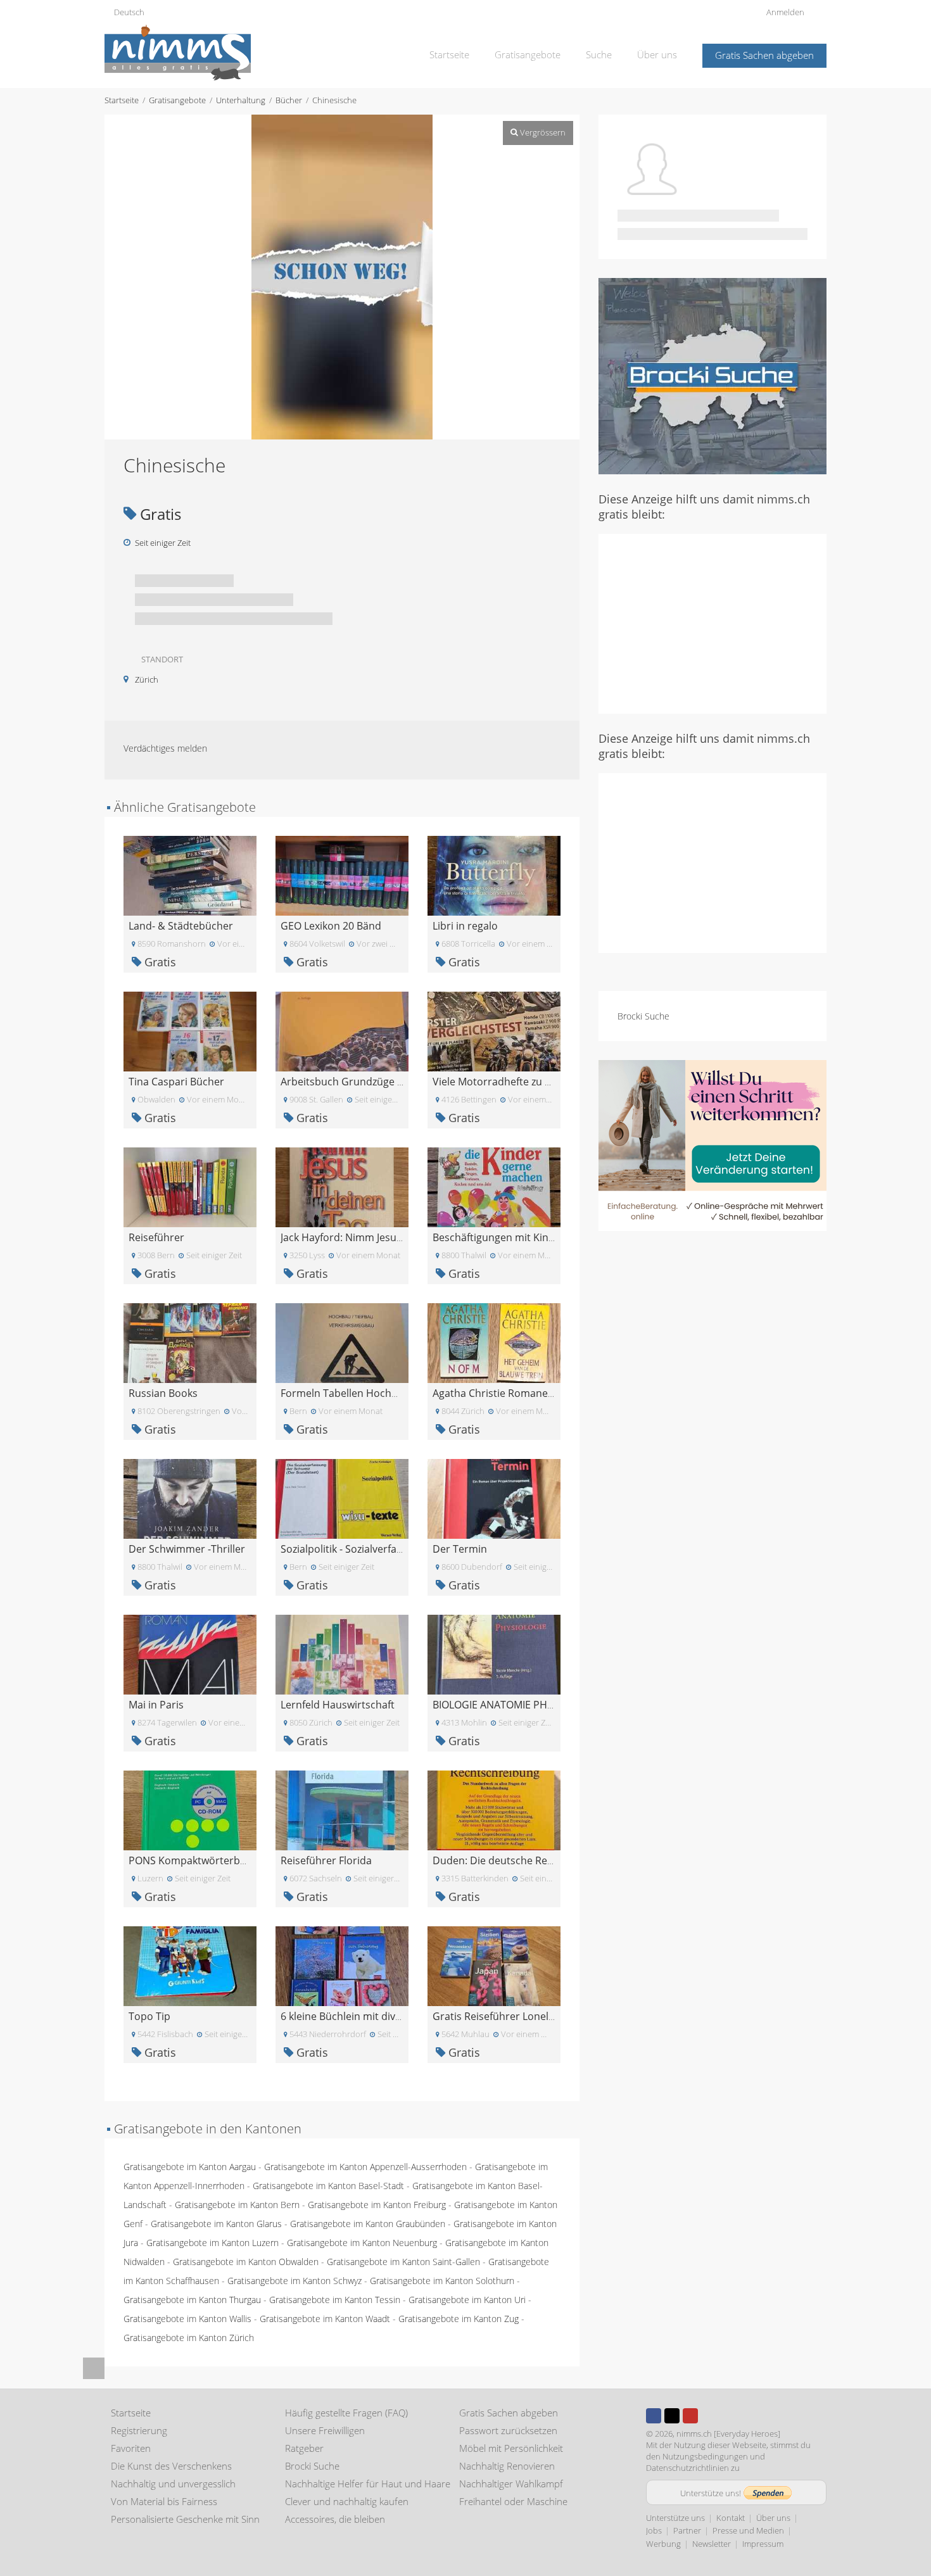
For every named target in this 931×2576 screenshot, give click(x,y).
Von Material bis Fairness (164, 2501)
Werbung (663, 2544)
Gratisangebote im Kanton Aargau (190, 2167)
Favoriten (131, 2448)
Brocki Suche (643, 1016)
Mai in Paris (156, 1705)
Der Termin (460, 1549)
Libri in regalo (465, 926)
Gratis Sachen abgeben (764, 55)
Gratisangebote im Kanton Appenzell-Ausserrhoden (365, 2167)
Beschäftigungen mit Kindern (502, 1237)
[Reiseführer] (190, 1186)
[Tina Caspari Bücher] (190, 1031)
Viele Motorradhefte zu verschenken (519, 1082)
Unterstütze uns (675, 2518)
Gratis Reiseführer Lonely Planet (510, 2016)
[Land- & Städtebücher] (190, 875)
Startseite (449, 54)
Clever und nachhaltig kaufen (347, 2501)
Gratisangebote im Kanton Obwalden (246, 2262)
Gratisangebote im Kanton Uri (467, 2300)
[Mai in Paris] (190, 1654)
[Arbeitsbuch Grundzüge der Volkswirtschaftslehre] (342, 1031)
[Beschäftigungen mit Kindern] (494, 1186)
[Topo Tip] (190, 1965)
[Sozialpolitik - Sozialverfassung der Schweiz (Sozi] (342, 1498)
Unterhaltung (241, 100)
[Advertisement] (712, 622)
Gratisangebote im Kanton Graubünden (368, 2224)
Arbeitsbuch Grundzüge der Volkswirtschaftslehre (400, 1082)
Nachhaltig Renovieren (507, 2466)
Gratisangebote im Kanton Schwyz (294, 2281)
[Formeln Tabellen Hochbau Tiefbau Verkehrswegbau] (342, 1342)
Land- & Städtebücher (181, 926)
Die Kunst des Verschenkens (171, 2466)
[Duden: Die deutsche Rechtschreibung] (494, 1809)
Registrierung (139, 2430)
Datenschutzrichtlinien (687, 2468)
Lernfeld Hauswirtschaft (338, 1705)
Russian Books (163, 1393)
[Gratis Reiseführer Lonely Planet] (494, 1965)
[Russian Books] (190, 1342)
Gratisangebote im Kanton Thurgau (192, 2300)
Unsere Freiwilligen (325, 2430)
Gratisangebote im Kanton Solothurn (442, 2281)
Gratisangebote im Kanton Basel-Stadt (328, 2186)
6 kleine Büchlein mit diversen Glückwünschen (390, 2016)
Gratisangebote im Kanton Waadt (325, 2319)
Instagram (709, 2416)
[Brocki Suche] (712, 375)
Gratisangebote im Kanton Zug (459, 2319)
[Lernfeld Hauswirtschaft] (342, 1654)
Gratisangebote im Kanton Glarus (216, 2224)
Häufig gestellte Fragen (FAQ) (346, 2413)
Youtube (690, 2416)
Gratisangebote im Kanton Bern (237, 2205)
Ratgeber (304, 2448)
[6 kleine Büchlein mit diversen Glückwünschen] (342, 1965)
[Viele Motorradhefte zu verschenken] (494, 1031)
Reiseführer (156, 1237)
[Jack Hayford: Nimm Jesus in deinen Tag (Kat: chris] (342, 1186)
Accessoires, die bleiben (335, 2519)
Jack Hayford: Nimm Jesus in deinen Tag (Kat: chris (399, 1237)
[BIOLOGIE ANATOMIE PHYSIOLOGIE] (494, 1654)
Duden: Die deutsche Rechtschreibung (524, 1860)
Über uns (657, 54)
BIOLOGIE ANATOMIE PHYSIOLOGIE (515, 1705)
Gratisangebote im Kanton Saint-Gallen (403, 2262)
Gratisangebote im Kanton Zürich (189, 2338)
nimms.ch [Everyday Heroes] (728, 2434)
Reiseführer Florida (326, 1860)
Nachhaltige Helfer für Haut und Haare (368, 2484)
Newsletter (712, 2544)
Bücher (289, 100)
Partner (687, 2530)
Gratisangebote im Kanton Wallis (187, 2319)
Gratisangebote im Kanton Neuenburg (362, 2243)
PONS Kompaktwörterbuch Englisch (214, 1860)
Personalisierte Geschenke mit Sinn (185, 2519)
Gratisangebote (528, 54)
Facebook (654, 2416)
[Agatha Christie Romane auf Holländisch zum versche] (494, 1342)
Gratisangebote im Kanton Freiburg (377, 2205)
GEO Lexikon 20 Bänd (331, 926)
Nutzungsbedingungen (705, 2456)
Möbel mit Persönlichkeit (511, 2448)
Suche (599, 54)
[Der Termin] (494, 1498)
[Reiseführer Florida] (342, 1809)
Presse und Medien (748, 2530)
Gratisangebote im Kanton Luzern (212, 2243)
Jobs (654, 2530)
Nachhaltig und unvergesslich (173, 2484)
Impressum (763, 2544)
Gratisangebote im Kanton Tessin (335, 2300)
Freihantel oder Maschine (513, 2501)
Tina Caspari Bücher (176, 1082)
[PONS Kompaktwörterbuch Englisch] (190, 1809)
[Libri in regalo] (494, 875)
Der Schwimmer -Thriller (187, 1549)
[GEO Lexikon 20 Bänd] (342, 875)
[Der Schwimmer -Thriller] (190, 1498)
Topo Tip (149, 2016)
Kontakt (731, 2518)
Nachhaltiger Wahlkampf (511, 2484)
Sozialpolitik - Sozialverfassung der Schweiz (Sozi (395, 1549)
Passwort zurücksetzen (508, 2430)
